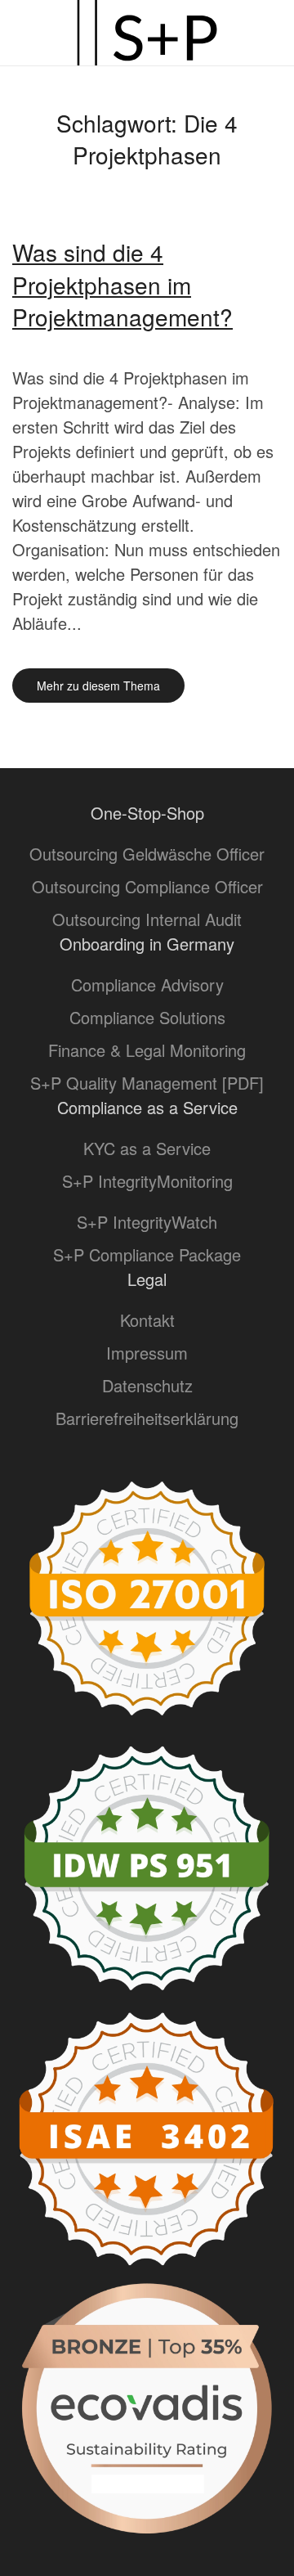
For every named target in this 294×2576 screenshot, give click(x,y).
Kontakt (147, 1320)
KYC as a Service (147, 1148)
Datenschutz (147, 1385)
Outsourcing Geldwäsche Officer (147, 854)
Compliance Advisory (147, 985)
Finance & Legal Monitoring (147, 1050)
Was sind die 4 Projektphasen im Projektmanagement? (122, 284)
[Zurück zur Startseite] (147, 33)
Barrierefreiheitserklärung (147, 1418)
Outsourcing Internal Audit (147, 919)
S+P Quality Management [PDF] (147, 1083)
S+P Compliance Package (147, 1254)
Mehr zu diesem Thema (98, 686)
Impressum (147, 1353)
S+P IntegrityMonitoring (147, 1181)
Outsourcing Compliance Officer (147, 886)
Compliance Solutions (147, 1017)
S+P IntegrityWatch (147, 1222)
